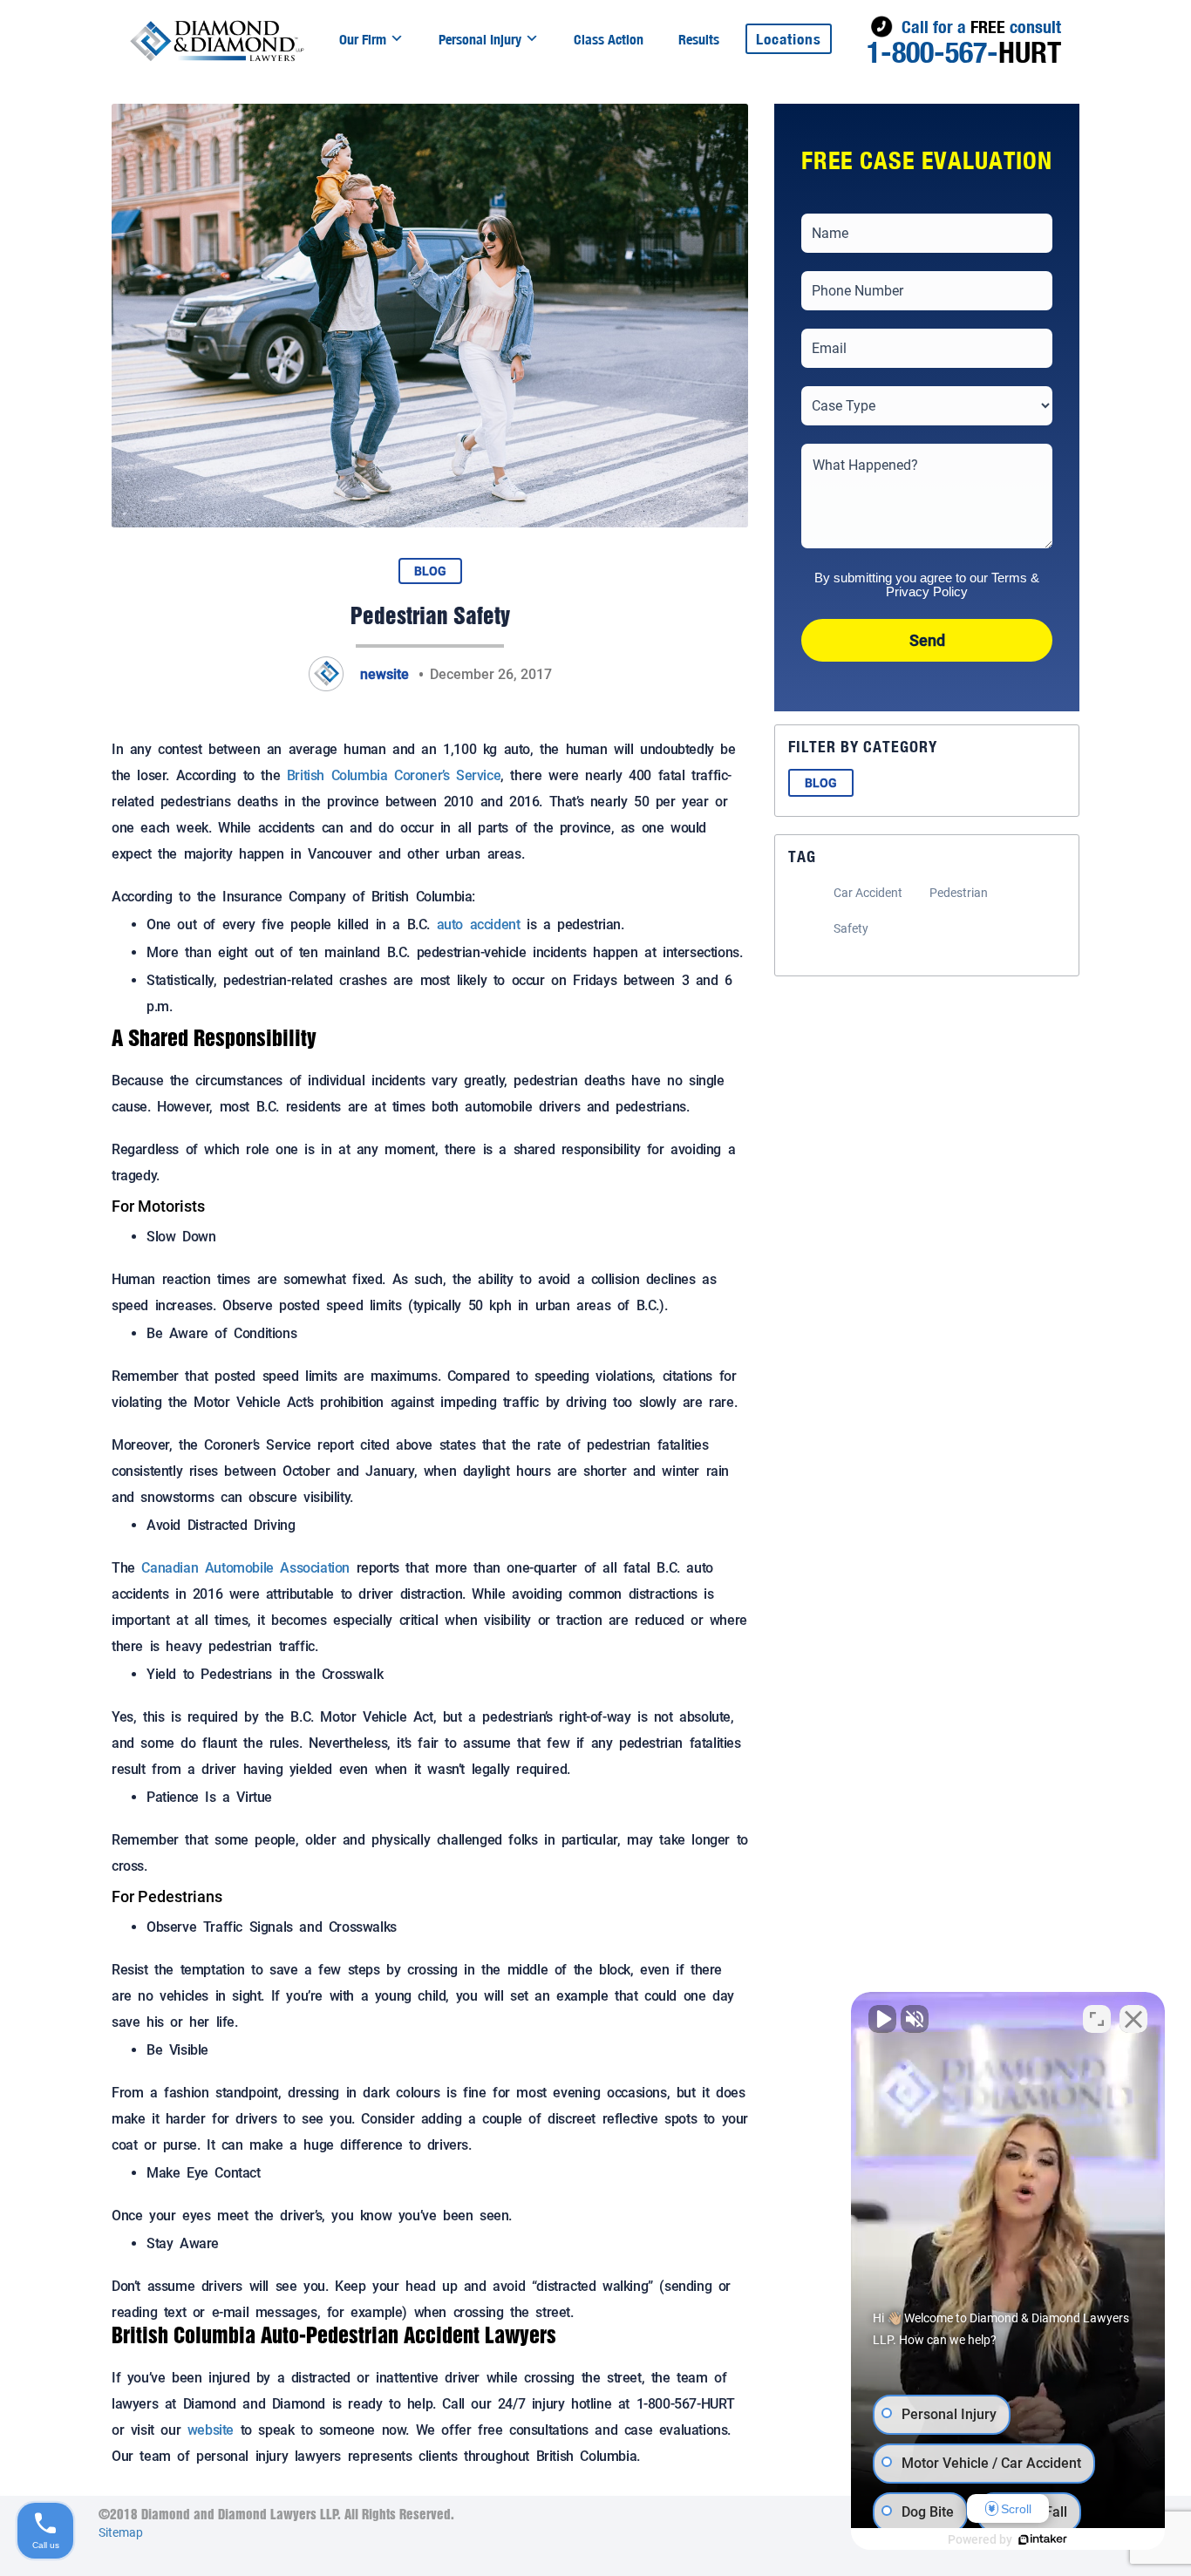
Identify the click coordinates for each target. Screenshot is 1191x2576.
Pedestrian (959, 893)
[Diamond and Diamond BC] (217, 40)
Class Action (609, 40)
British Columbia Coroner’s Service (394, 775)
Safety (851, 928)
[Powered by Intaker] (1043, 2539)
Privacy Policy (927, 591)
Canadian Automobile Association (245, 1568)
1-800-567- (964, 52)
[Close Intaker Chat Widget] (1133, 2019)
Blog (430, 571)
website (211, 2430)
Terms (1009, 578)
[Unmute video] (882, 2019)
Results (699, 40)
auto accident (479, 924)
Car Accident (868, 893)
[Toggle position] (1097, 2019)
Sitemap (121, 2532)
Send (927, 640)
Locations (789, 39)
